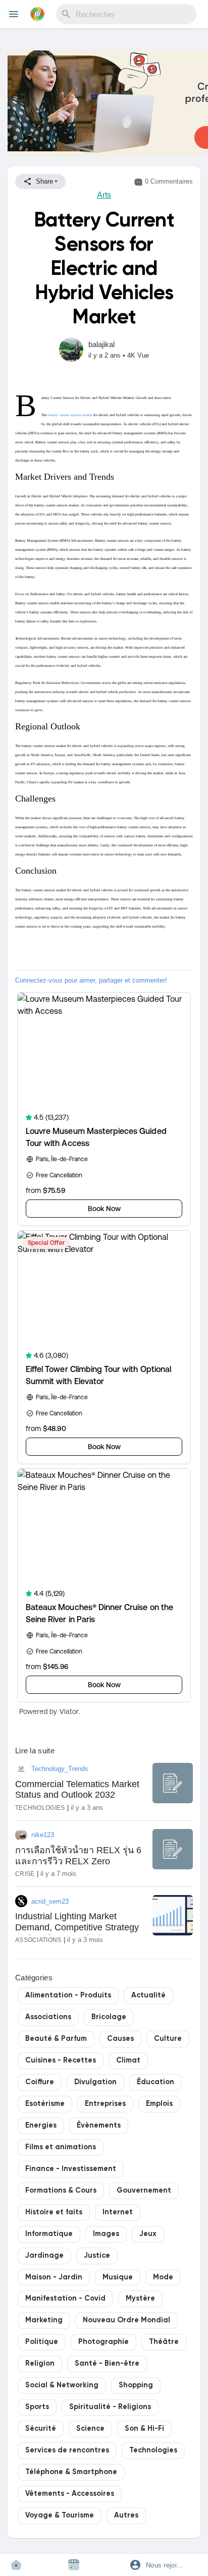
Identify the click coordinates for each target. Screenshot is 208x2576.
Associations (38, 1940)
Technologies (40, 1808)
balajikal (101, 344)
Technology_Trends (60, 1769)
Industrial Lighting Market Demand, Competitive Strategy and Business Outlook (77, 1927)
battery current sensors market (70, 415)
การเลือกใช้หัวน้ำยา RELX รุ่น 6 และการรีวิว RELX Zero (78, 1856)
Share (43, 181)
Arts (104, 195)
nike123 (43, 1835)
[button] (162, 2565)
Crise (25, 1874)
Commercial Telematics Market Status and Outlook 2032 (77, 1790)
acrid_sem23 (50, 1901)
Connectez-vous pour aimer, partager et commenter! (91, 980)
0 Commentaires (168, 181)
